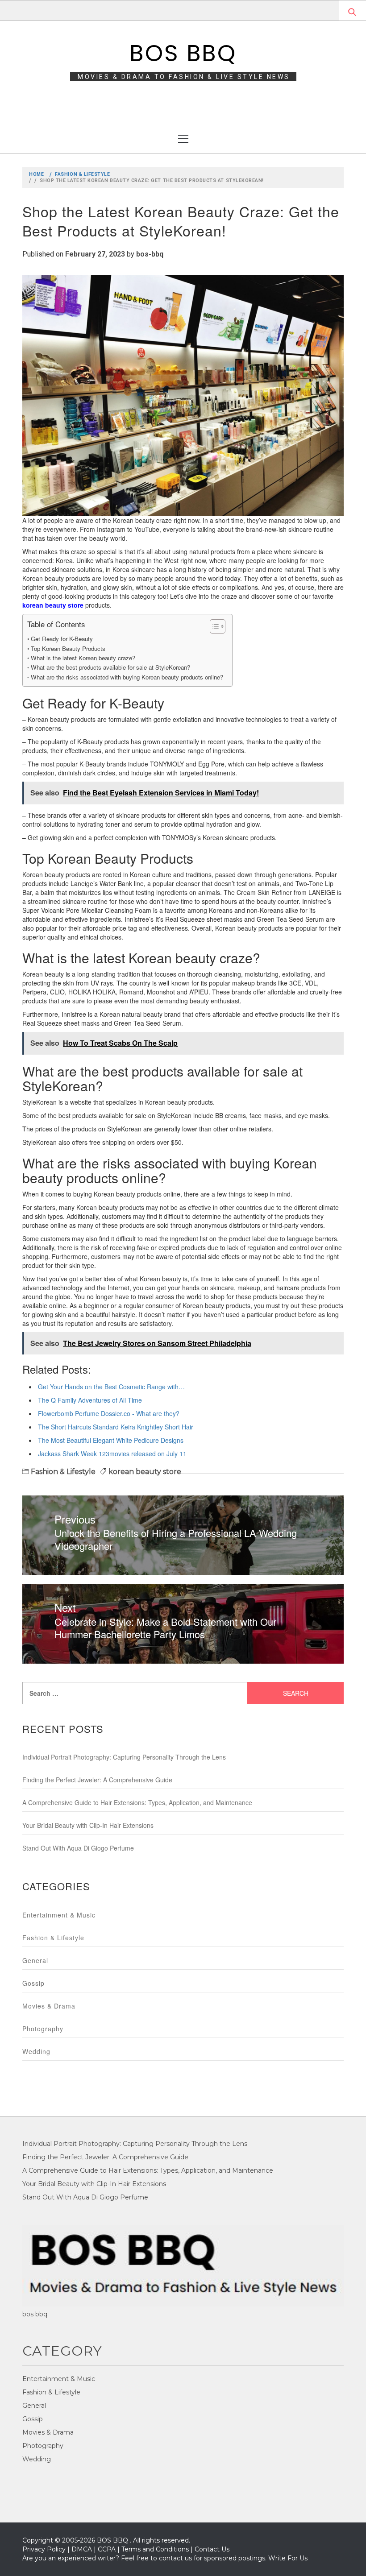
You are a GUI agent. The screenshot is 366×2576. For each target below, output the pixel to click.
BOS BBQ (183, 53)
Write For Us (288, 2558)
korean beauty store (145, 1472)
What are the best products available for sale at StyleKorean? (110, 667)
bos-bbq (150, 254)
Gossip (33, 1983)
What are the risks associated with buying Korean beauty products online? (127, 677)
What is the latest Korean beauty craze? (83, 658)
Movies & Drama (49, 2006)
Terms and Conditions (155, 2549)
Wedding (36, 2051)
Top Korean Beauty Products (68, 648)
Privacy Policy (44, 2549)
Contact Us (212, 2549)
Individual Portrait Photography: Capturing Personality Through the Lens (124, 1757)
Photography (43, 2029)
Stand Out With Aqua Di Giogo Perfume (78, 1848)
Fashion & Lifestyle (63, 1472)
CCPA (107, 2549)
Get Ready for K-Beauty (62, 639)
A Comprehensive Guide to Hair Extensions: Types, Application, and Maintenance (137, 1802)
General (35, 1960)
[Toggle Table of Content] (213, 626)
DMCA (82, 2549)
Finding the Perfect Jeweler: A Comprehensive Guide (97, 1780)
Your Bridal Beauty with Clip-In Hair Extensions (88, 1825)
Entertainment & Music (59, 1915)
